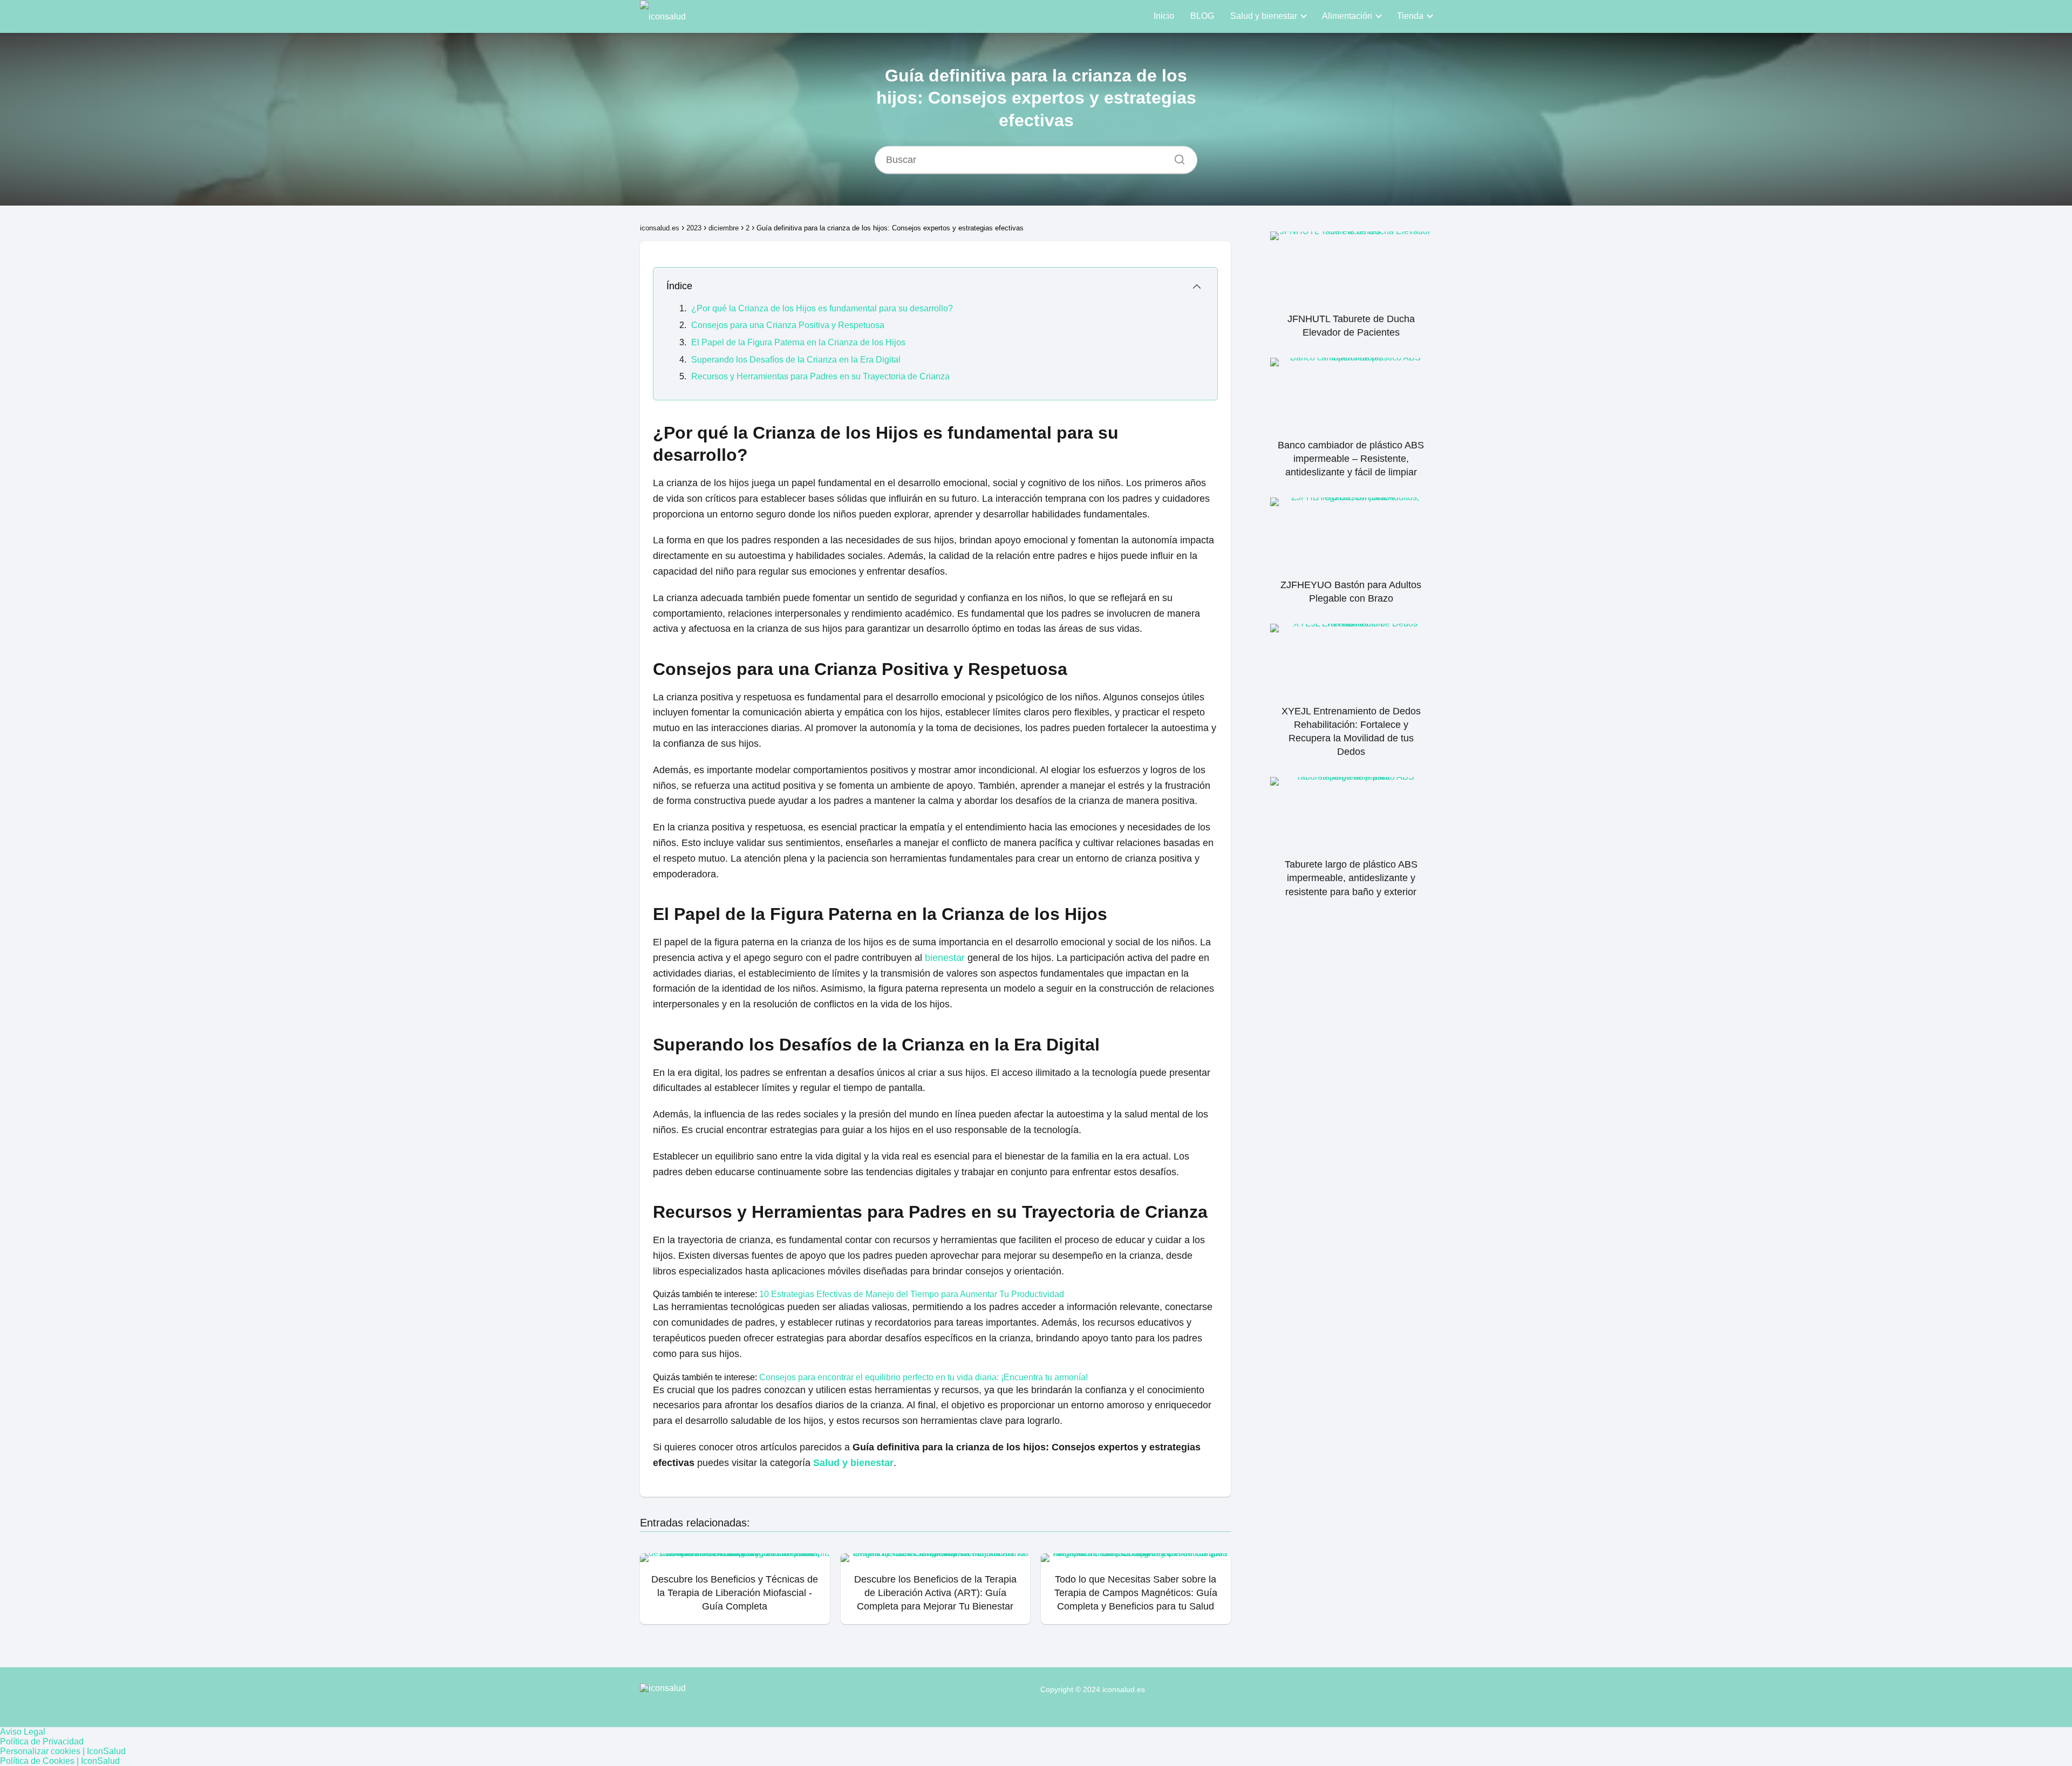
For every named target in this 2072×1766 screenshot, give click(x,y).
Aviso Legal (23, 1732)
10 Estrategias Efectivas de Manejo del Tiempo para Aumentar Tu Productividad (912, 1294)
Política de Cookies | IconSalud (60, 1761)
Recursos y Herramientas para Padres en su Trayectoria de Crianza (820, 376)
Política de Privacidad (42, 1741)
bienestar (945, 958)
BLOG (1202, 16)
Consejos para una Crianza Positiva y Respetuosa (788, 325)
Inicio (1164, 16)
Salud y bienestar (1264, 16)
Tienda (1410, 16)
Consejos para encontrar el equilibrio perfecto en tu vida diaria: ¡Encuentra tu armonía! (923, 1377)
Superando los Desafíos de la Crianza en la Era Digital (796, 360)
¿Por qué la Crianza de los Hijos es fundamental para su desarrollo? (822, 308)
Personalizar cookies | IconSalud (63, 1751)
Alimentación (1347, 16)
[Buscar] (1176, 156)
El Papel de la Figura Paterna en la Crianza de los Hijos (798, 342)
